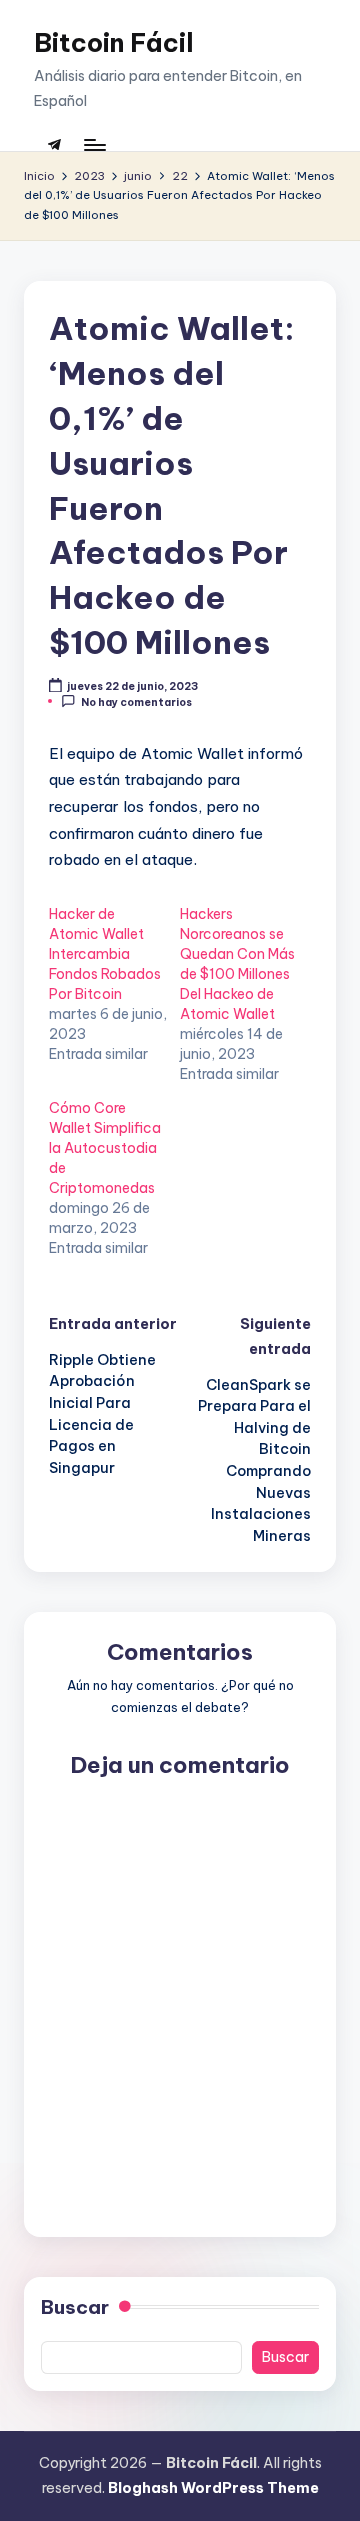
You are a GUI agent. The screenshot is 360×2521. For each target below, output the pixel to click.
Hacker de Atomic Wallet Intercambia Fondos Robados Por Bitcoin (105, 954)
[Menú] (94, 144)
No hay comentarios (136, 701)
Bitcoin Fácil (114, 42)
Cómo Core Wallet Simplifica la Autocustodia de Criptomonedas (105, 1148)
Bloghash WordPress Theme (213, 2488)
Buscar (75, 2307)
